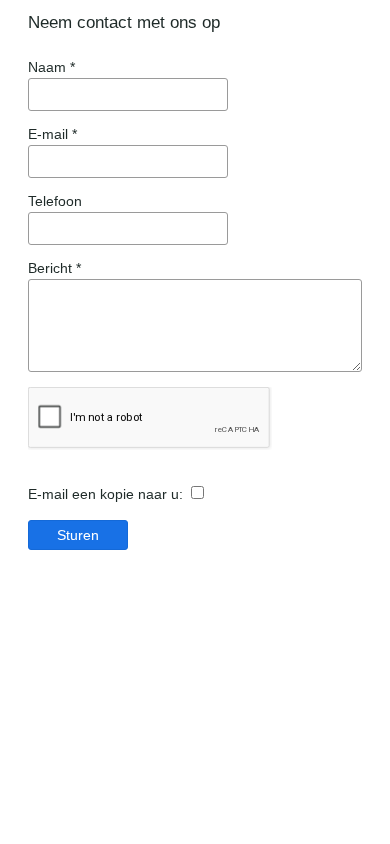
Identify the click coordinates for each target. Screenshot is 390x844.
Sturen (78, 535)
